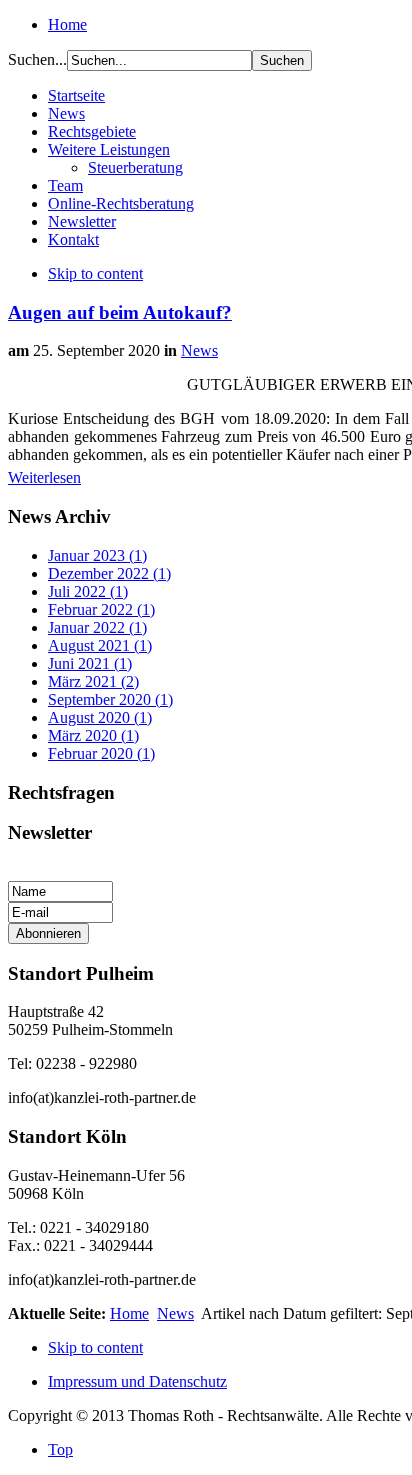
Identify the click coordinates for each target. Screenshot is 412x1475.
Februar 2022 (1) (101, 609)
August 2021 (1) (100, 645)
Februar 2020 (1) (101, 753)
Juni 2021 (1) (90, 663)
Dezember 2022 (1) (109, 573)
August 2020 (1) (100, 717)
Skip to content (95, 273)
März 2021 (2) (93, 681)
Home (67, 24)
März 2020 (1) (93, 735)
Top (60, 1449)
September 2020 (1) (110, 699)
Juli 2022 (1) (88, 591)
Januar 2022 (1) (97, 627)
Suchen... (37, 59)
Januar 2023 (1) (97, 555)
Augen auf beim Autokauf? (120, 312)
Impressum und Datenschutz (137, 1381)
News (199, 350)
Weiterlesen (44, 477)
